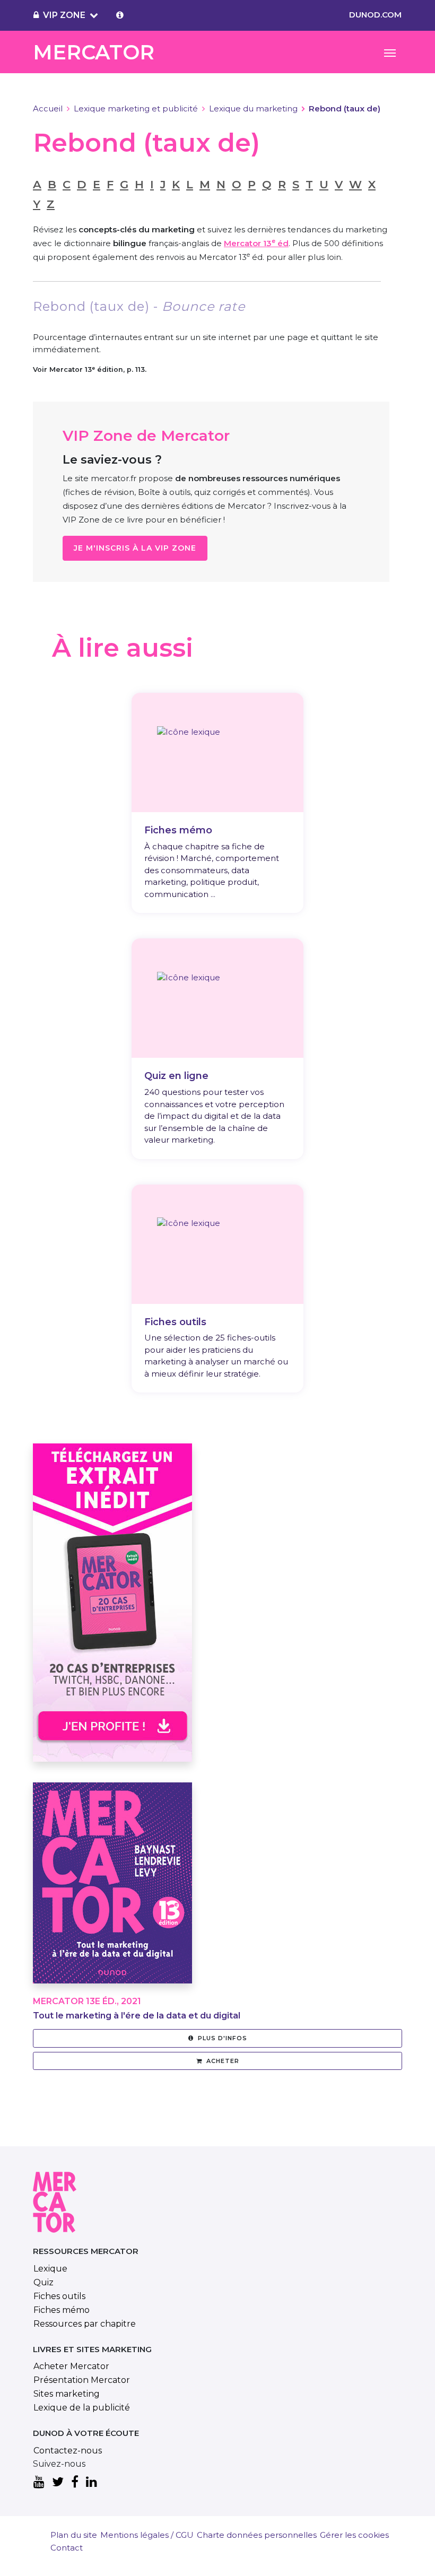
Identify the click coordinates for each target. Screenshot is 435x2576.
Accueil (48, 108)
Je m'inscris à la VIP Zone (135, 548)
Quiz (43, 2282)
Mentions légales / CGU (147, 2535)
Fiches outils (59, 2296)
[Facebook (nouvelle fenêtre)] (75, 2483)
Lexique (50, 2269)
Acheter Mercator (71, 2366)
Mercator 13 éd (256, 243)
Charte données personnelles (257, 2535)
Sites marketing (67, 2394)
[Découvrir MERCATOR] (112, 1889)
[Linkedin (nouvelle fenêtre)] (92, 2483)
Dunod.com (375, 15)
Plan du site (74, 2535)
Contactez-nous (68, 2451)
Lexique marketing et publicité (136, 108)
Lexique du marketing (253, 108)
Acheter (223, 2061)
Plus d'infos (223, 2038)
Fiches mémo (62, 2310)
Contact (67, 2548)
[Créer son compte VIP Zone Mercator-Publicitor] (120, 15)
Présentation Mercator (82, 2380)
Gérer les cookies (354, 2535)
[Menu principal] (390, 52)
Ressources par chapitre (85, 2324)
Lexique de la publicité (82, 2408)
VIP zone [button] (64, 15)
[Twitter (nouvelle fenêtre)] (58, 2483)
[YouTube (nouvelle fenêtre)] (39, 2483)
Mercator (94, 52)
